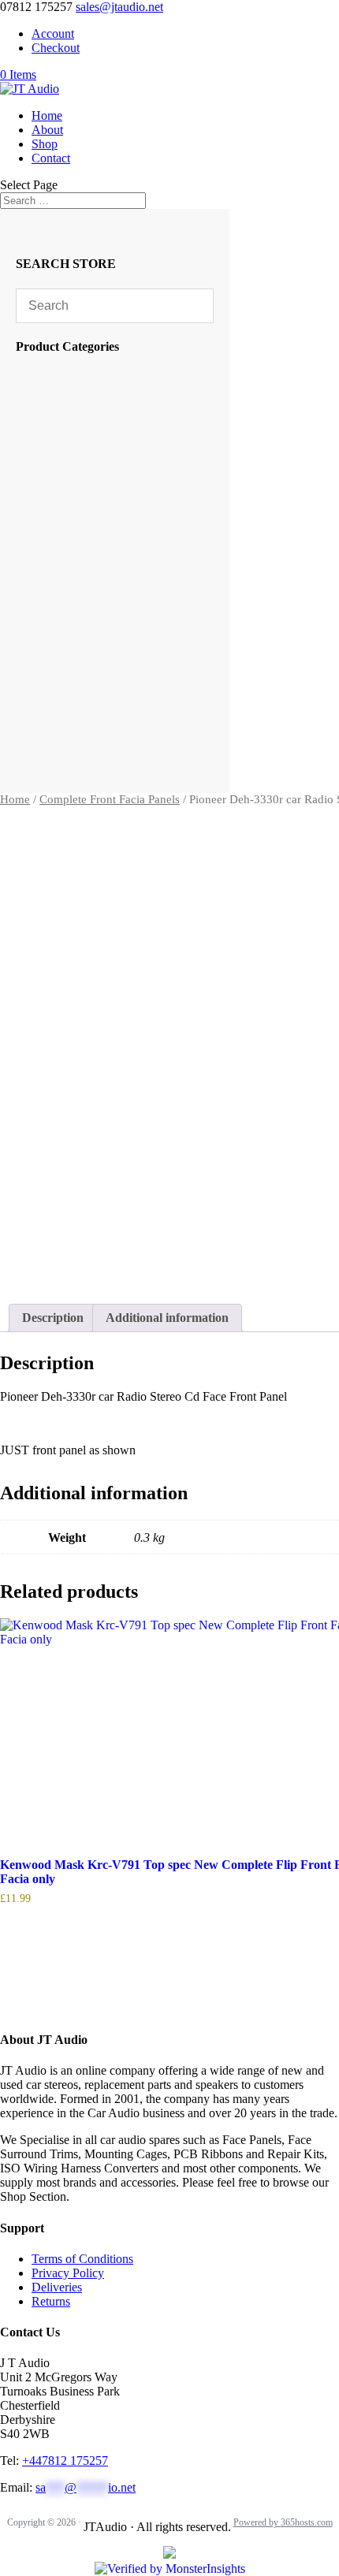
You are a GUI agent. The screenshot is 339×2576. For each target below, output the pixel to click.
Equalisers (83, 616)
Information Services (102, 452)
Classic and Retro (101, 742)
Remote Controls (97, 402)
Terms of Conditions (82, 2259)
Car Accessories (94, 376)
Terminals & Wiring (106, 603)
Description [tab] (53, 1318)
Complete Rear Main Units (115, 717)
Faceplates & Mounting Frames (130, 503)
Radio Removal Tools (108, 515)
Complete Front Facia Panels (110, 799)
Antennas (78, 465)
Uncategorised (92, 414)
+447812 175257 (65, 2461)
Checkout (56, 48)
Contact (51, 158)
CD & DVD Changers (109, 641)
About (47, 130)
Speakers (80, 679)
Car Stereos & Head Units (118, 666)
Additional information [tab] (167, 1318)
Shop (45, 144)
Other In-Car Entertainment (119, 629)
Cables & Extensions (106, 490)
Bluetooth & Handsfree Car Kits (126, 477)
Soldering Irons (91, 439)
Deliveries (57, 2287)
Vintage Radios (94, 427)
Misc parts (73, 692)
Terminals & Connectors (113, 553)
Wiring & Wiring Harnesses (121, 578)
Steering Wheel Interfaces (113, 528)
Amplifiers (84, 654)
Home (47, 115)
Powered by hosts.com (283, 2522)
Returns (51, 2301)
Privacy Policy (68, 2273)
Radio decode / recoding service (130, 389)
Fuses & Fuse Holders (104, 540)
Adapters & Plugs (98, 591)
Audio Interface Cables (110, 566)
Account (53, 34)
